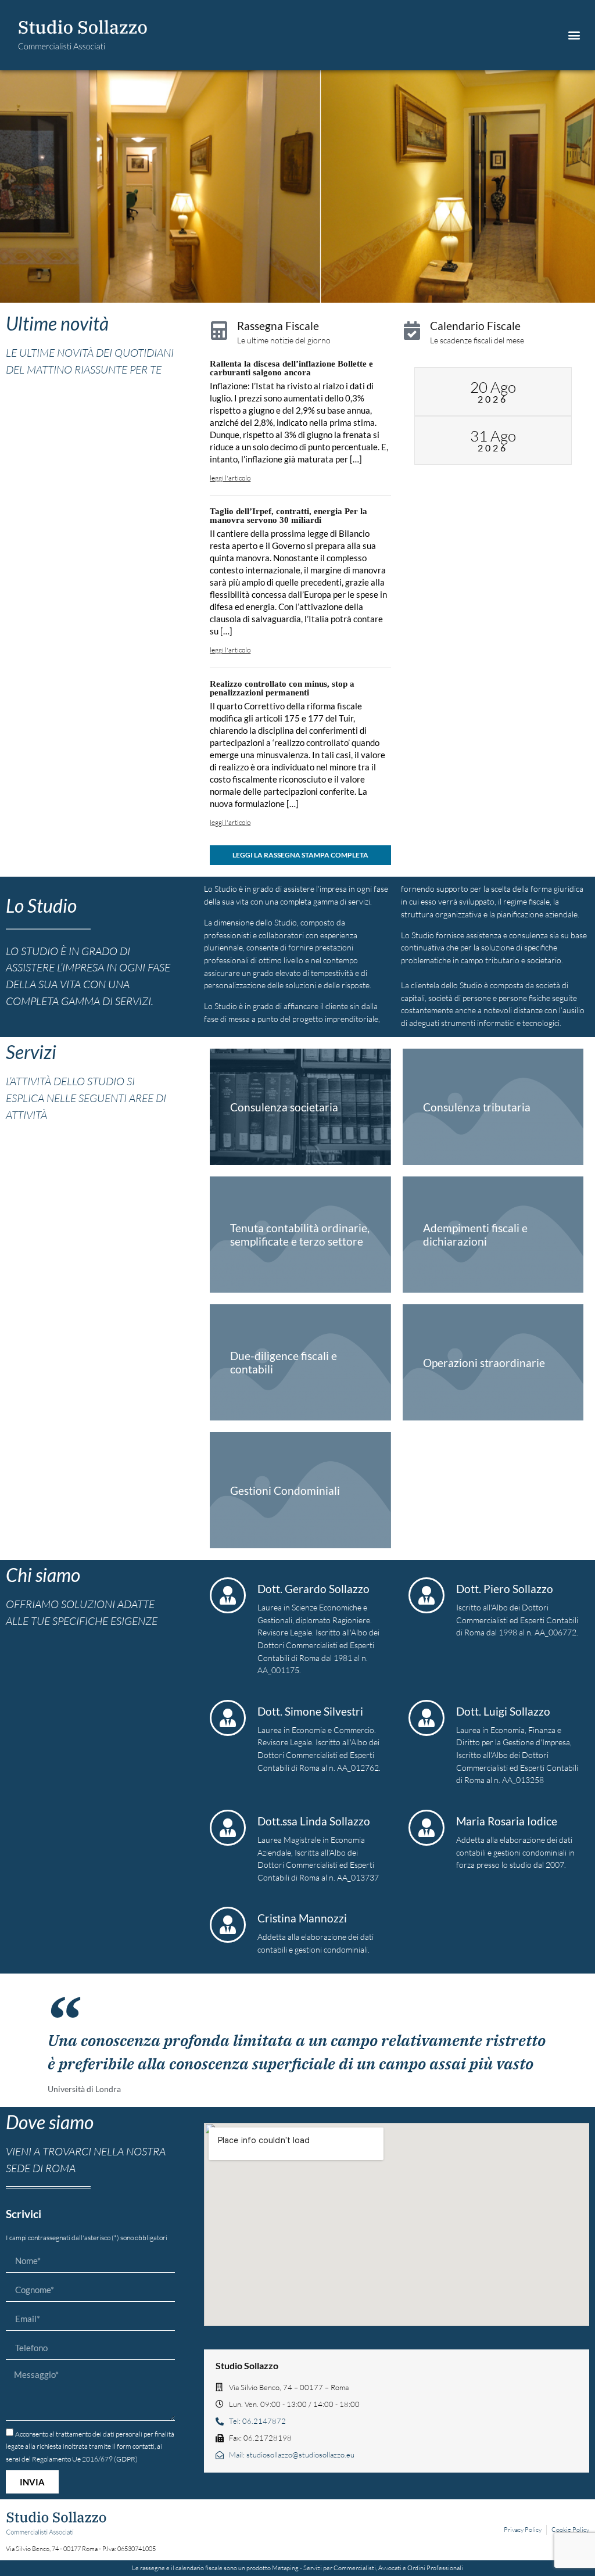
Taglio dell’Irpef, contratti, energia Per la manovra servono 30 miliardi (288, 516)
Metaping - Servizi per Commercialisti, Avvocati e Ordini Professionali (368, 2568)
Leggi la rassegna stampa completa (300, 855)
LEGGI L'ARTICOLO (230, 478)
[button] (574, 35)
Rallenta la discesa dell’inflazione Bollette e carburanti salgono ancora (291, 368)
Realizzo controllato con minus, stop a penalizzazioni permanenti (282, 688)
